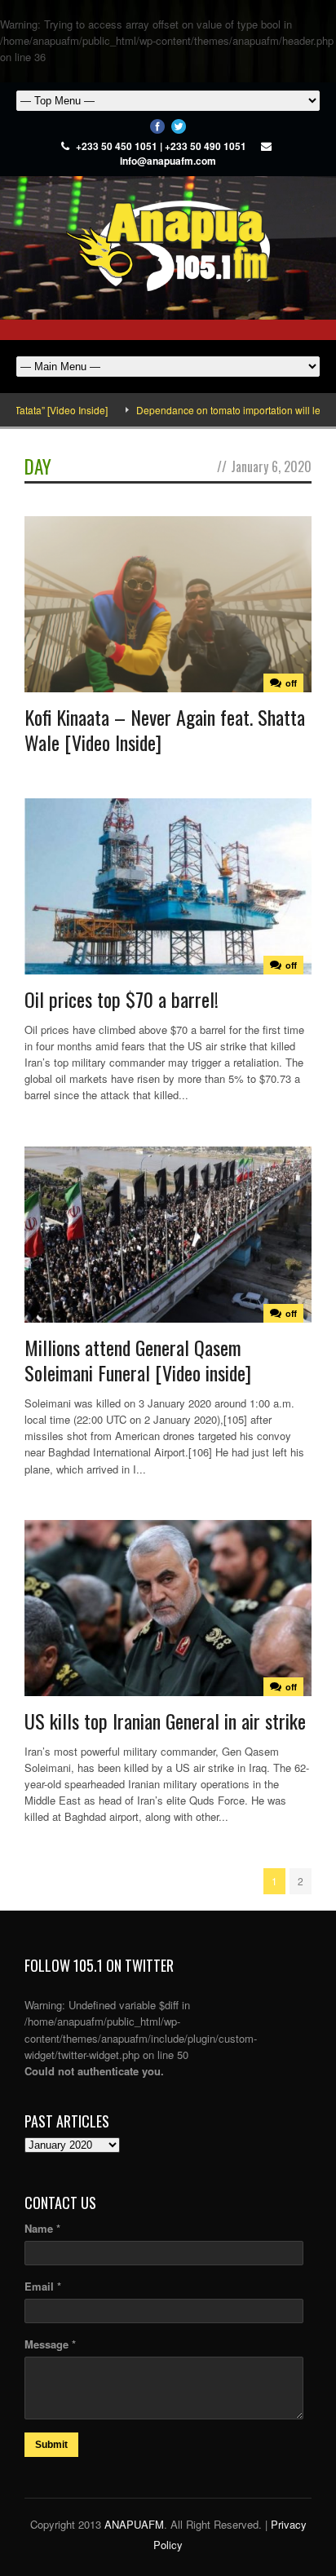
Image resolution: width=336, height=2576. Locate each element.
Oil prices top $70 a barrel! (122, 999)
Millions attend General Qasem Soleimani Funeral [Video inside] (138, 1360)
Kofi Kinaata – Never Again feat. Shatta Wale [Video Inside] (165, 729)
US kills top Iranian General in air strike (165, 1721)
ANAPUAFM (134, 2524)
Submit (51, 2445)
